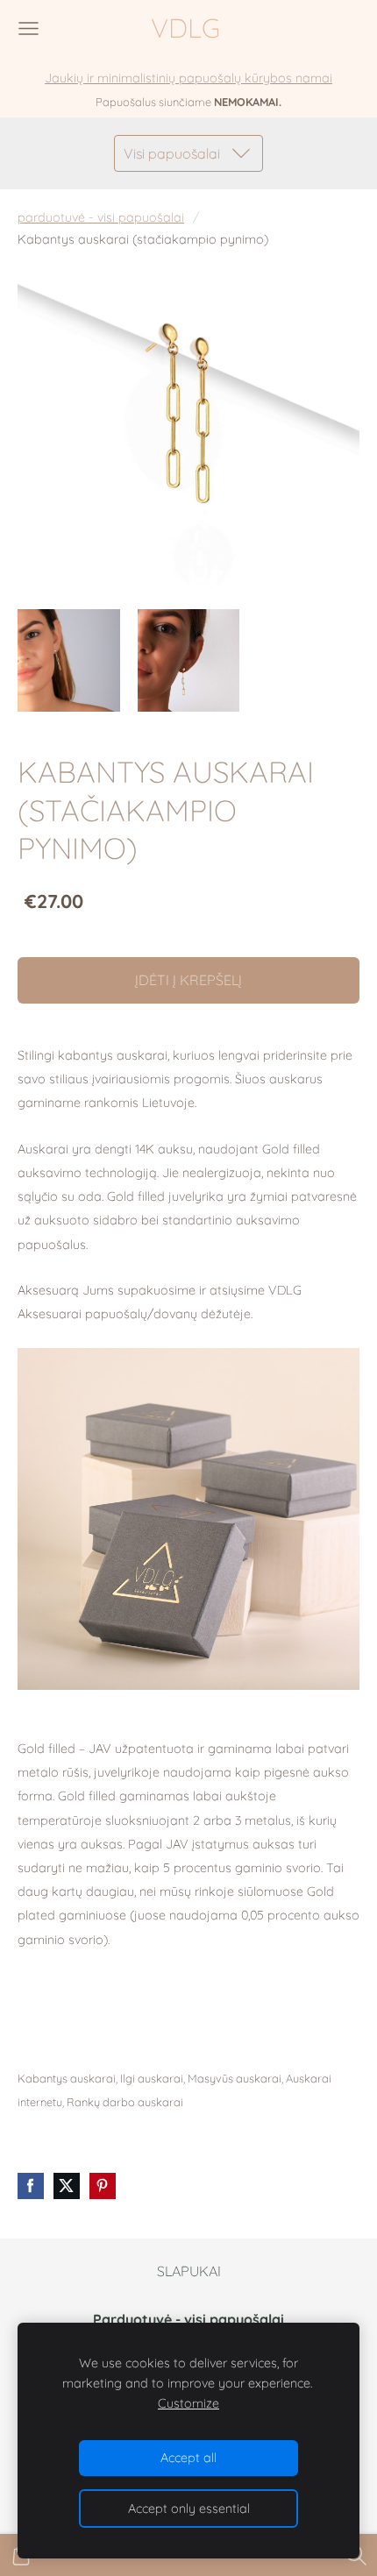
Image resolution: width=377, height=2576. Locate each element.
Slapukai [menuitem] (189, 2271)
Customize (188, 2403)
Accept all (188, 2458)
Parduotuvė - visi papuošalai (190, 2319)
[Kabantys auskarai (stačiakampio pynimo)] (69, 660)
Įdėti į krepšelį (188, 980)
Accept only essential (189, 2509)
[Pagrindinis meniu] (28, 28)
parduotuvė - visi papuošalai (101, 217)
